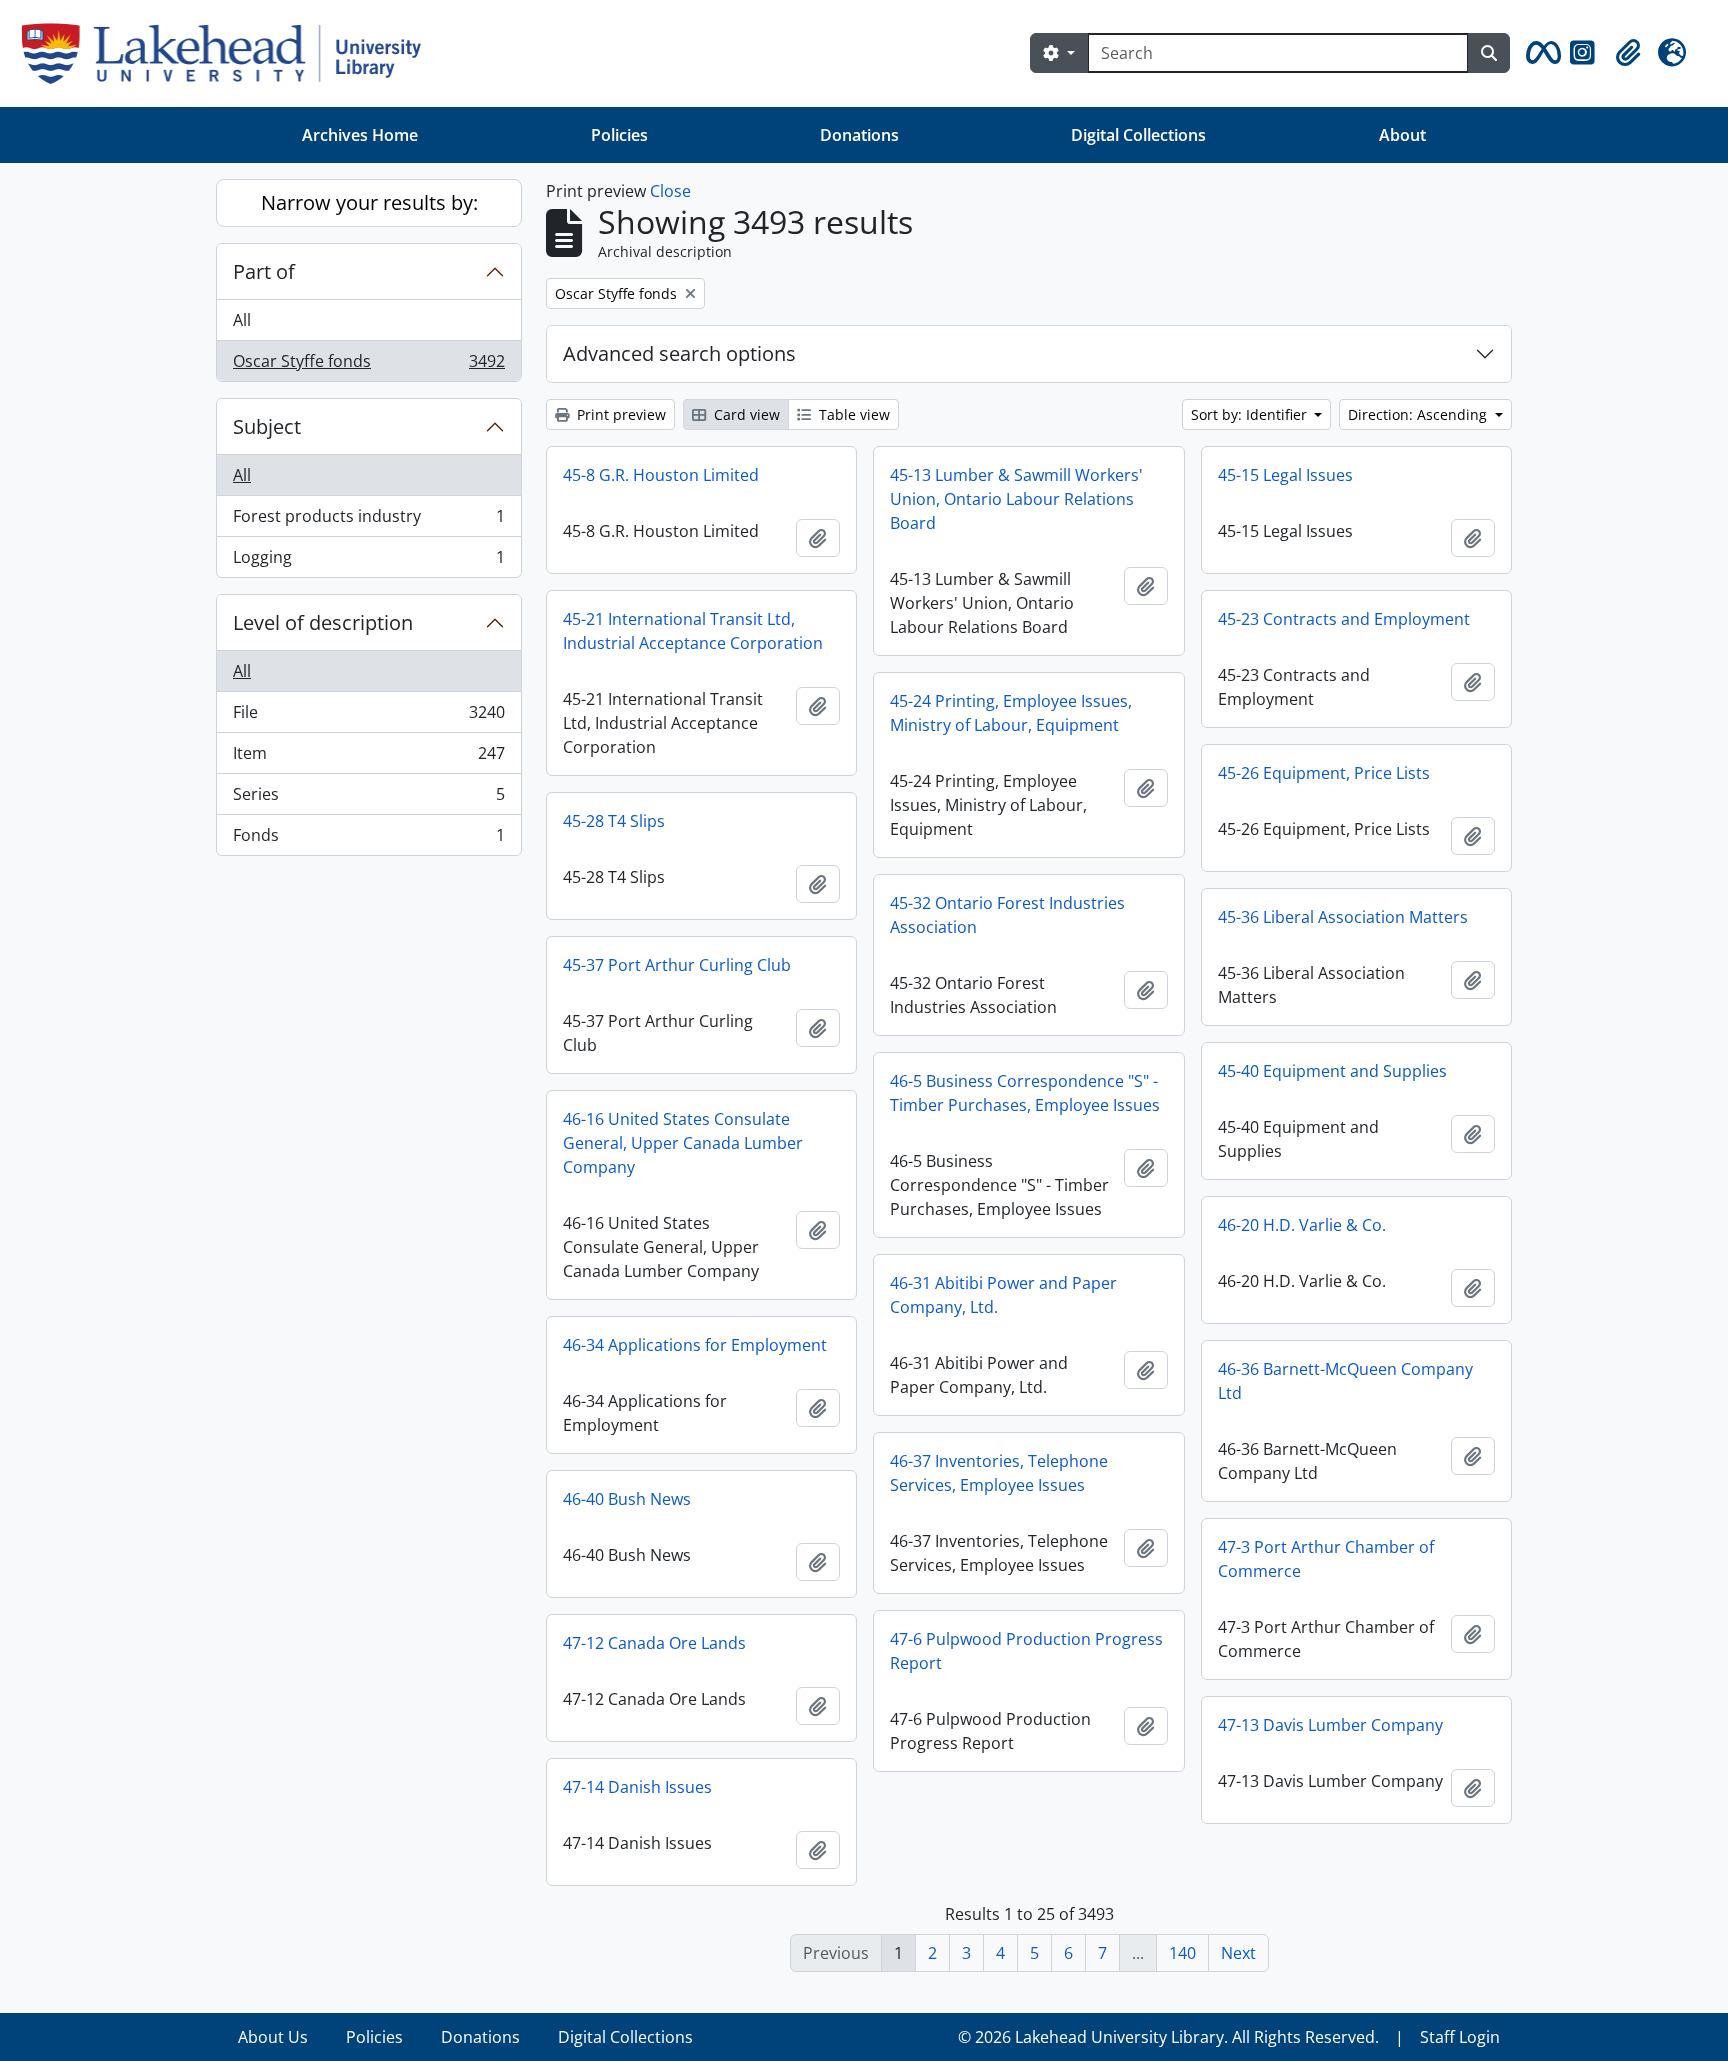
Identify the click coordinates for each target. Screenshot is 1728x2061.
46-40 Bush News (627, 1499)
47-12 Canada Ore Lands (654, 1643)
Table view (852, 414)
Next (1238, 1953)
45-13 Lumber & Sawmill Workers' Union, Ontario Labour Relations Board (1016, 499)
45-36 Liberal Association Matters (1343, 917)
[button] (1540, 53)
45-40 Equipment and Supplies (1332, 1071)
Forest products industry (368, 521)
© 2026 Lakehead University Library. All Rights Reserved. (1168, 2037)
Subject (267, 426)
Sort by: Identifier (1251, 414)
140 (1182, 1953)
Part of (264, 271)
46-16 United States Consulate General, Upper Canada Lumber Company (683, 1143)
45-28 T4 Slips (614, 821)
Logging (368, 561)
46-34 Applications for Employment (695, 1345)
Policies (619, 135)
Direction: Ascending (1419, 414)
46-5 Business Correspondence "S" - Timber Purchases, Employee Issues (1025, 1093)
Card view (745, 414)
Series (368, 799)
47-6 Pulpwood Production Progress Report (1026, 1651)
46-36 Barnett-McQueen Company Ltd (1345, 1381)
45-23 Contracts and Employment (1344, 619)
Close (670, 191)
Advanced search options (679, 353)
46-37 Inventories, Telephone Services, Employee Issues (999, 1473)
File (368, 717)
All (242, 320)
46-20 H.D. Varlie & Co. (1302, 1225)
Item (368, 758)
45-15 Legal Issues (1285, 475)
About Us (273, 2037)
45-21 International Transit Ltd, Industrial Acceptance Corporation (693, 631)
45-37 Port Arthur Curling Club (677, 965)
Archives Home (360, 135)
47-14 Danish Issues (637, 1787)
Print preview (619, 414)
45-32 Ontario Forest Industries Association (1007, 915)
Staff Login (1460, 2037)
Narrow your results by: (369, 202)
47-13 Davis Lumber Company (1330, 1725)
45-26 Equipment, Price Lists (1324, 773)
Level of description (323, 622)
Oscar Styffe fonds (368, 365)
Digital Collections (1138, 135)
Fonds (368, 839)
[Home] (229, 53)
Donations (859, 135)
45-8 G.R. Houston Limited (661, 475)
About (1402, 135)
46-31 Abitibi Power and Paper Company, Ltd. (1003, 1295)
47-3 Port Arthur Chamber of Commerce (1326, 1559)
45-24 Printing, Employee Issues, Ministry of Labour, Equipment (1011, 713)
